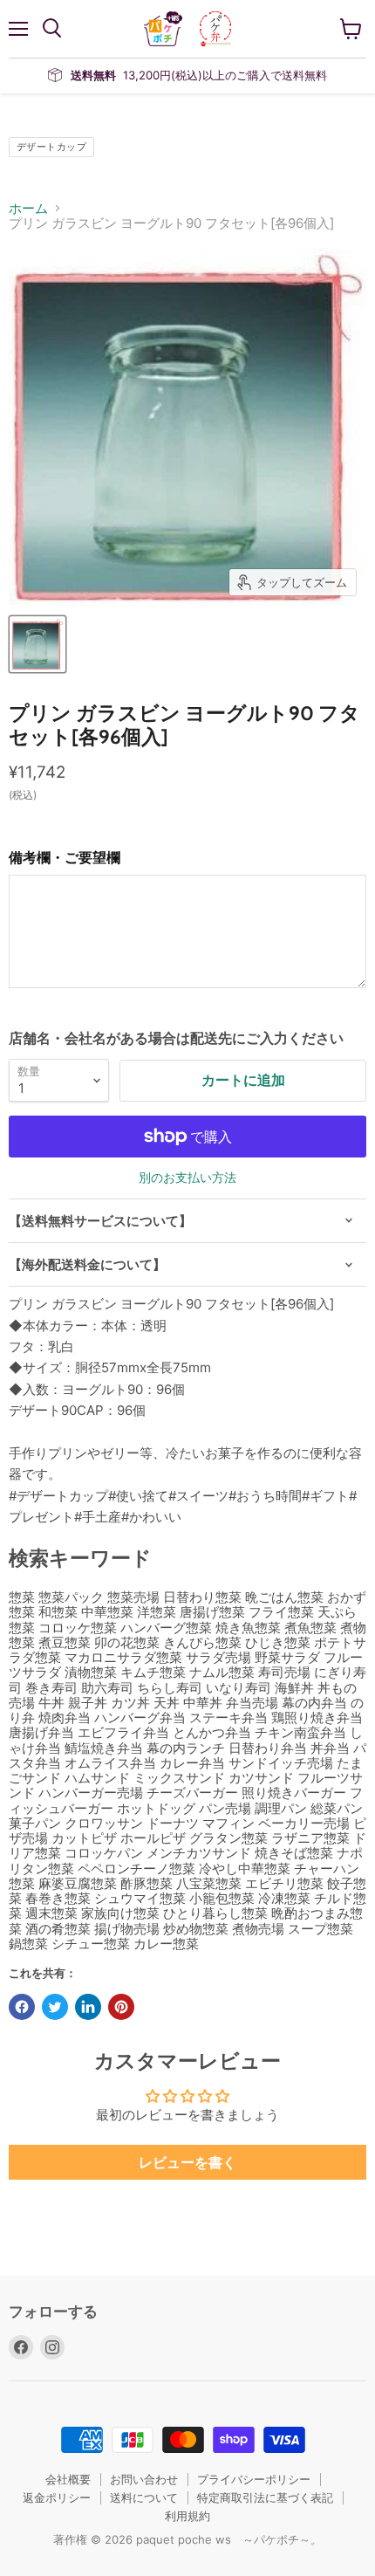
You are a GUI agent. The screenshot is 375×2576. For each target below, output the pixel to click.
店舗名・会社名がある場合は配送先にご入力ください (176, 1038)
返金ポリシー (57, 2497)
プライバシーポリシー (254, 2479)
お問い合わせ (144, 2479)
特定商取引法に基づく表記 (265, 2497)
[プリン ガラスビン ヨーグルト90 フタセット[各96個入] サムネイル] (37, 644)
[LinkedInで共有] (88, 2007)
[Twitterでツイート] (55, 2007)
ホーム (28, 208)
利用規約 (187, 2516)
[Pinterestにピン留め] (121, 2007)
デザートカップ (51, 147)
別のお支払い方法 (187, 1178)
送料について (144, 2497)
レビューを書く (187, 2162)
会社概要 (68, 2479)
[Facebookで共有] (22, 2007)
